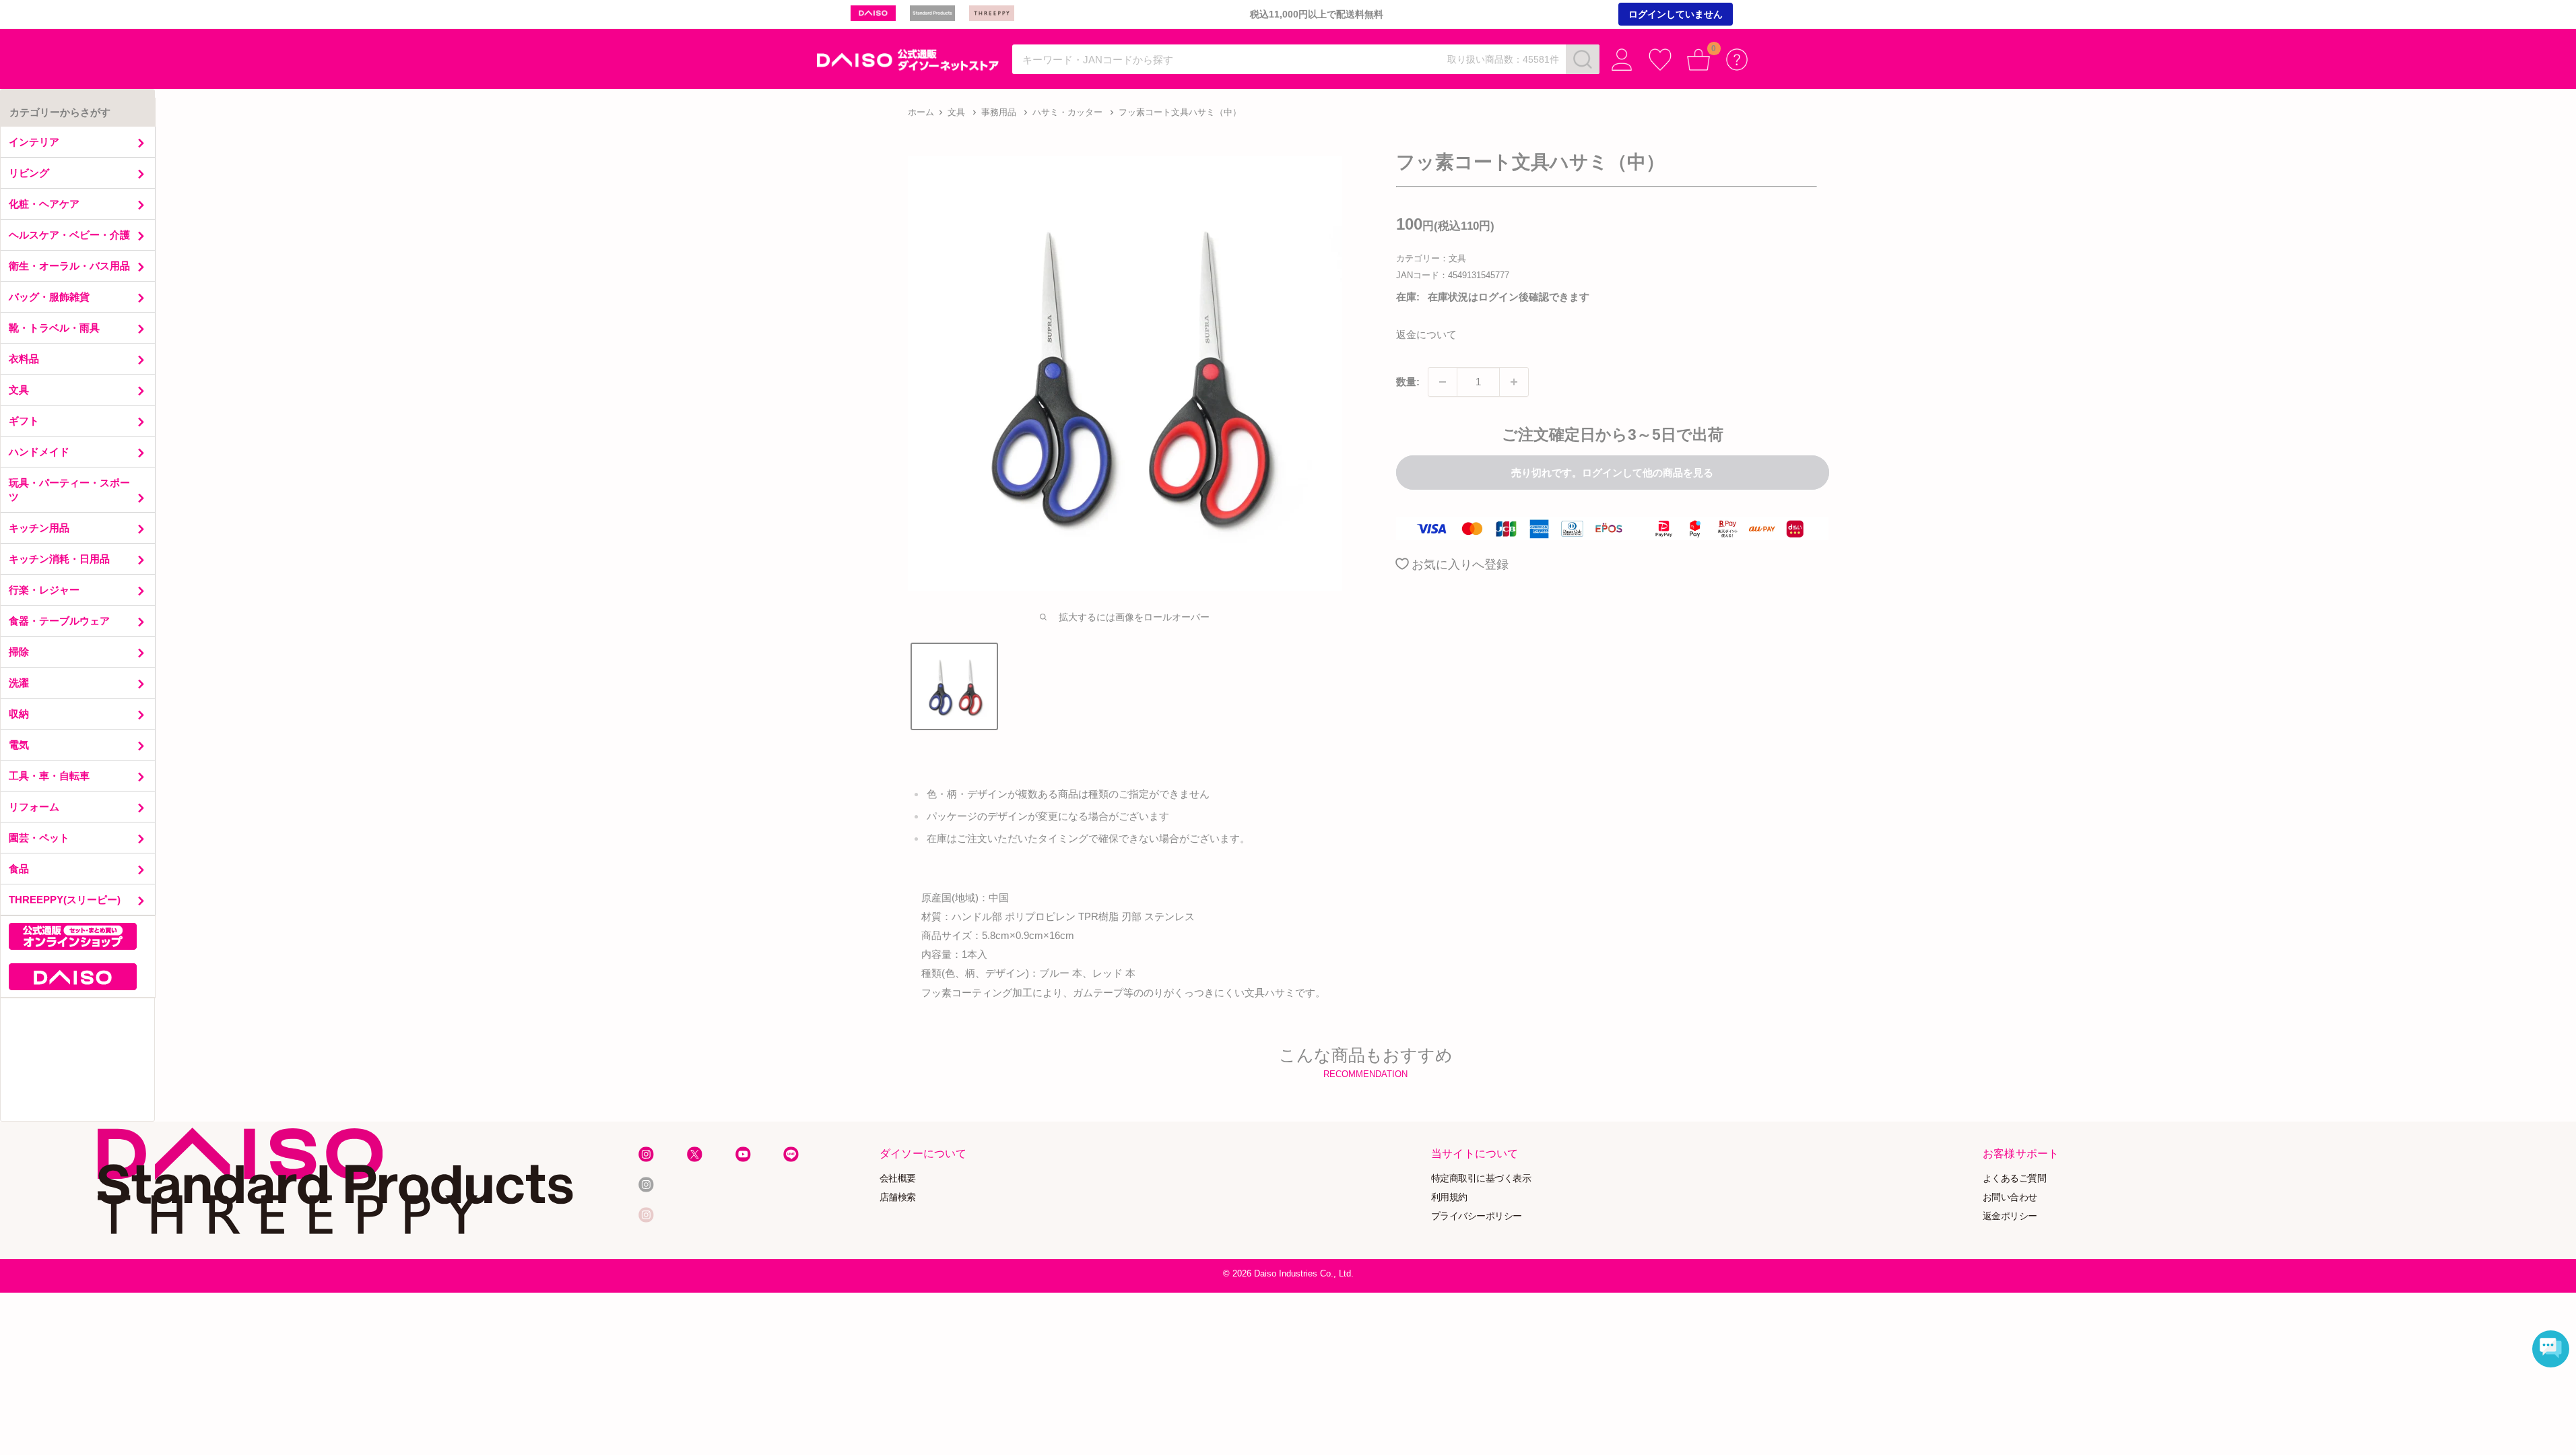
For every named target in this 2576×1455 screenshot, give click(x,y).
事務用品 (999, 112)
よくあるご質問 (2015, 1178)
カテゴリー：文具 (1431, 258)
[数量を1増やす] (1514, 382)
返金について (1426, 334)
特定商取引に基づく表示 (1481, 1178)
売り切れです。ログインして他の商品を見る (1612, 473)
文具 (956, 112)
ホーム (921, 112)
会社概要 (898, 1178)
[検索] (1583, 59)
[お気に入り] (1660, 60)
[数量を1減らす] (1443, 382)
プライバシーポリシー (1477, 1216)
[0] (1699, 60)
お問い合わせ (2010, 1197)
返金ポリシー (2010, 1216)
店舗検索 (898, 1197)
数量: (1408, 382)
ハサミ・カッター (1067, 112)
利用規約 (1449, 1197)
